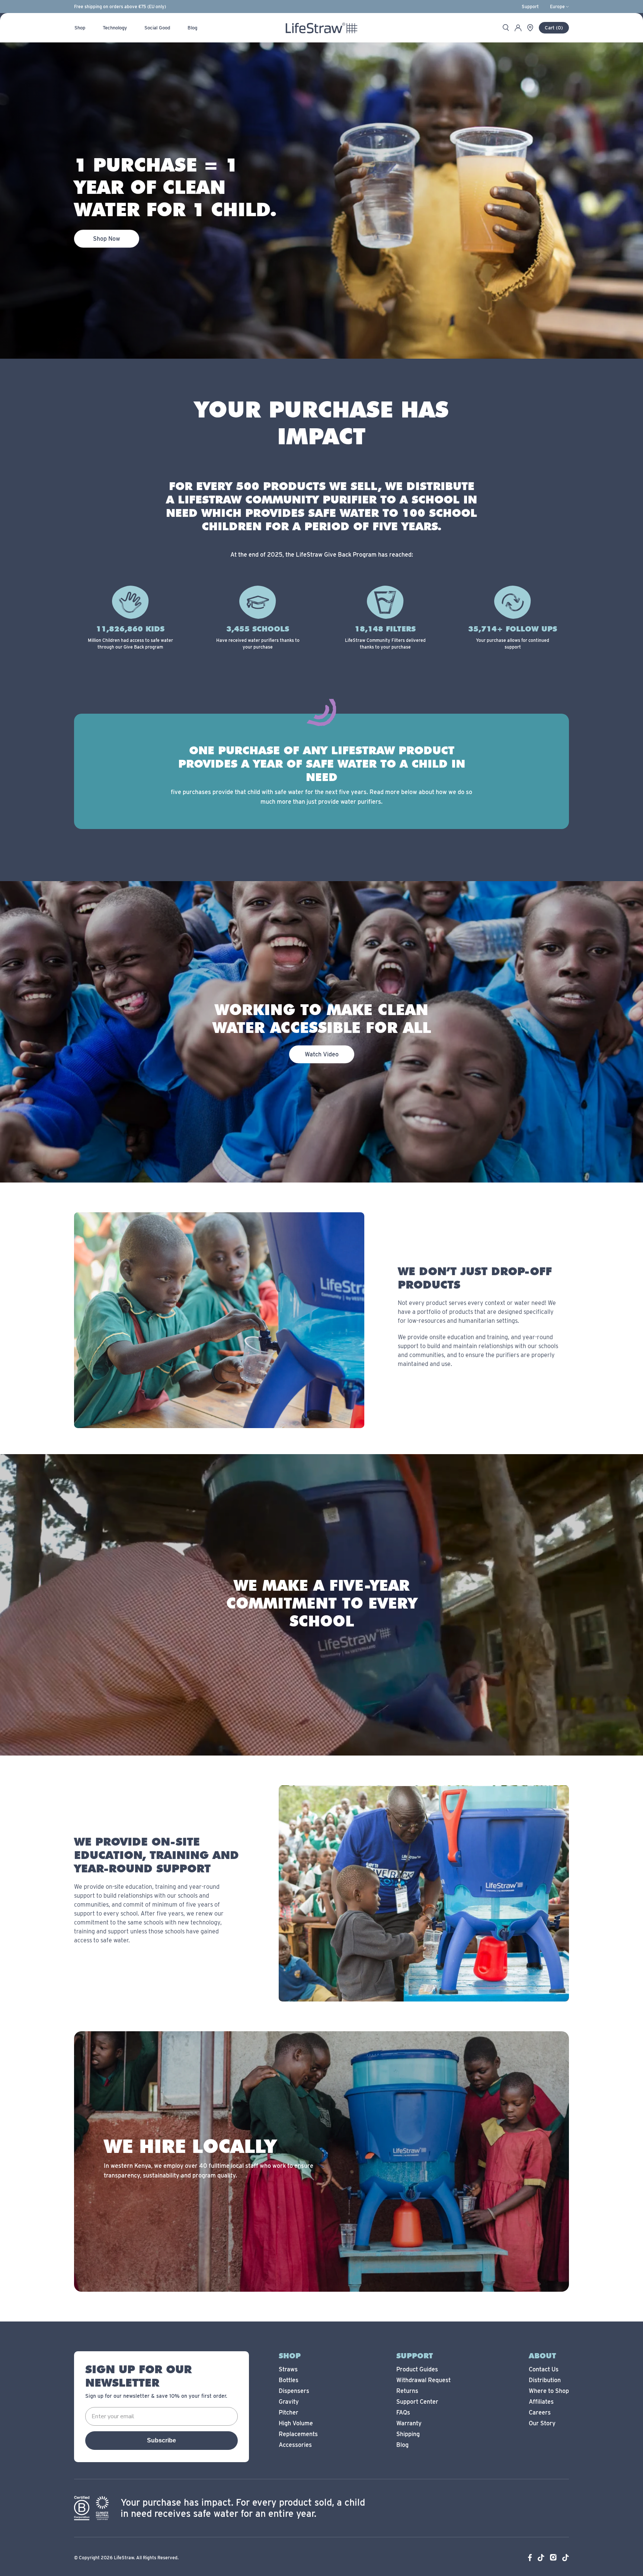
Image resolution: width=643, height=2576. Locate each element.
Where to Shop (549, 2391)
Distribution (545, 2380)
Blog (402, 2445)
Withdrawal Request (423, 2380)
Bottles (289, 2380)
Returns (407, 2391)
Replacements (298, 2434)
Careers (540, 2412)
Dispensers (294, 2391)
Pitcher (289, 2412)
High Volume (296, 2423)
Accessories (295, 2445)
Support (530, 7)
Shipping (408, 2434)
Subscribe (161, 2440)
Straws (288, 2369)
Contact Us (544, 2369)
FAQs (403, 2412)
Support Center (417, 2402)
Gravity (289, 2402)
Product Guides (417, 2369)
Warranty (409, 2423)
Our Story (542, 2423)
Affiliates (541, 2402)
